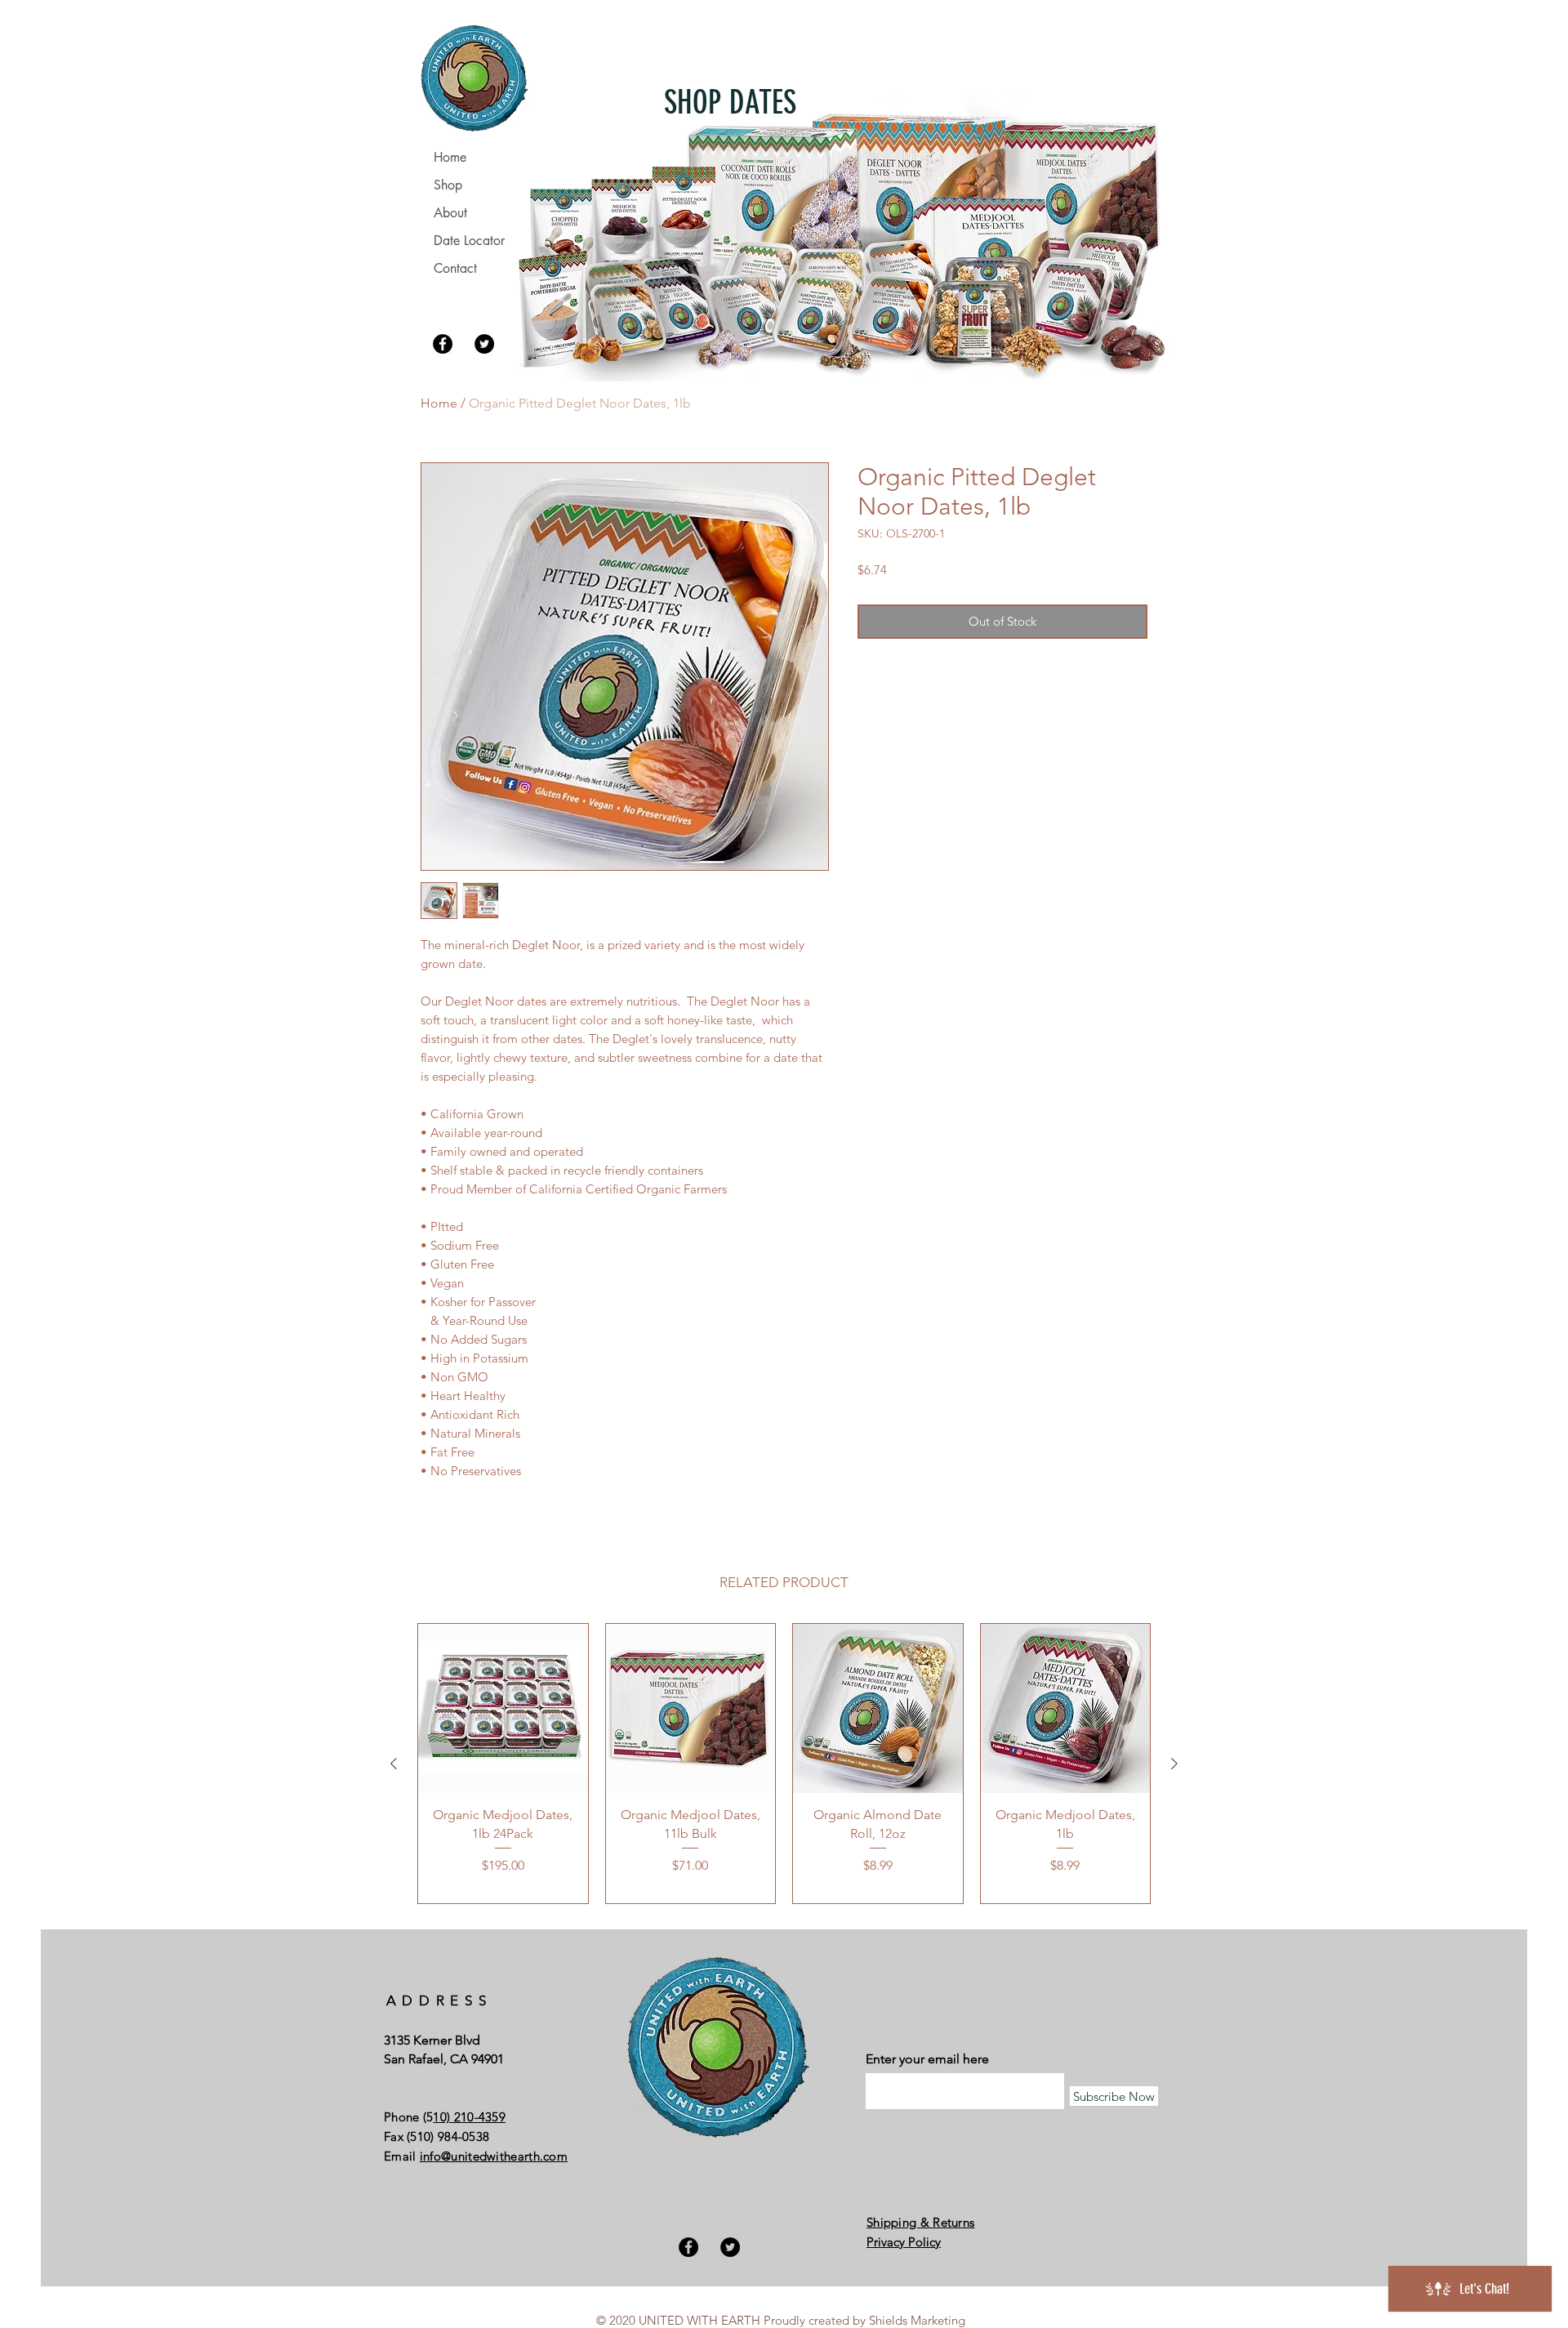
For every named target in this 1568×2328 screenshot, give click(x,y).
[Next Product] (1174, 1764)
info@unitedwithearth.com (494, 2156)
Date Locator (469, 241)
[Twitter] (484, 344)
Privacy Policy (904, 2242)
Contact (455, 268)
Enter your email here (927, 2059)
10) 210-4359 (469, 2117)
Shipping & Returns (920, 2222)
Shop (448, 185)
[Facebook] (443, 344)
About (450, 213)
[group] (784, 1764)
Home (439, 403)
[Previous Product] (394, 1764)
